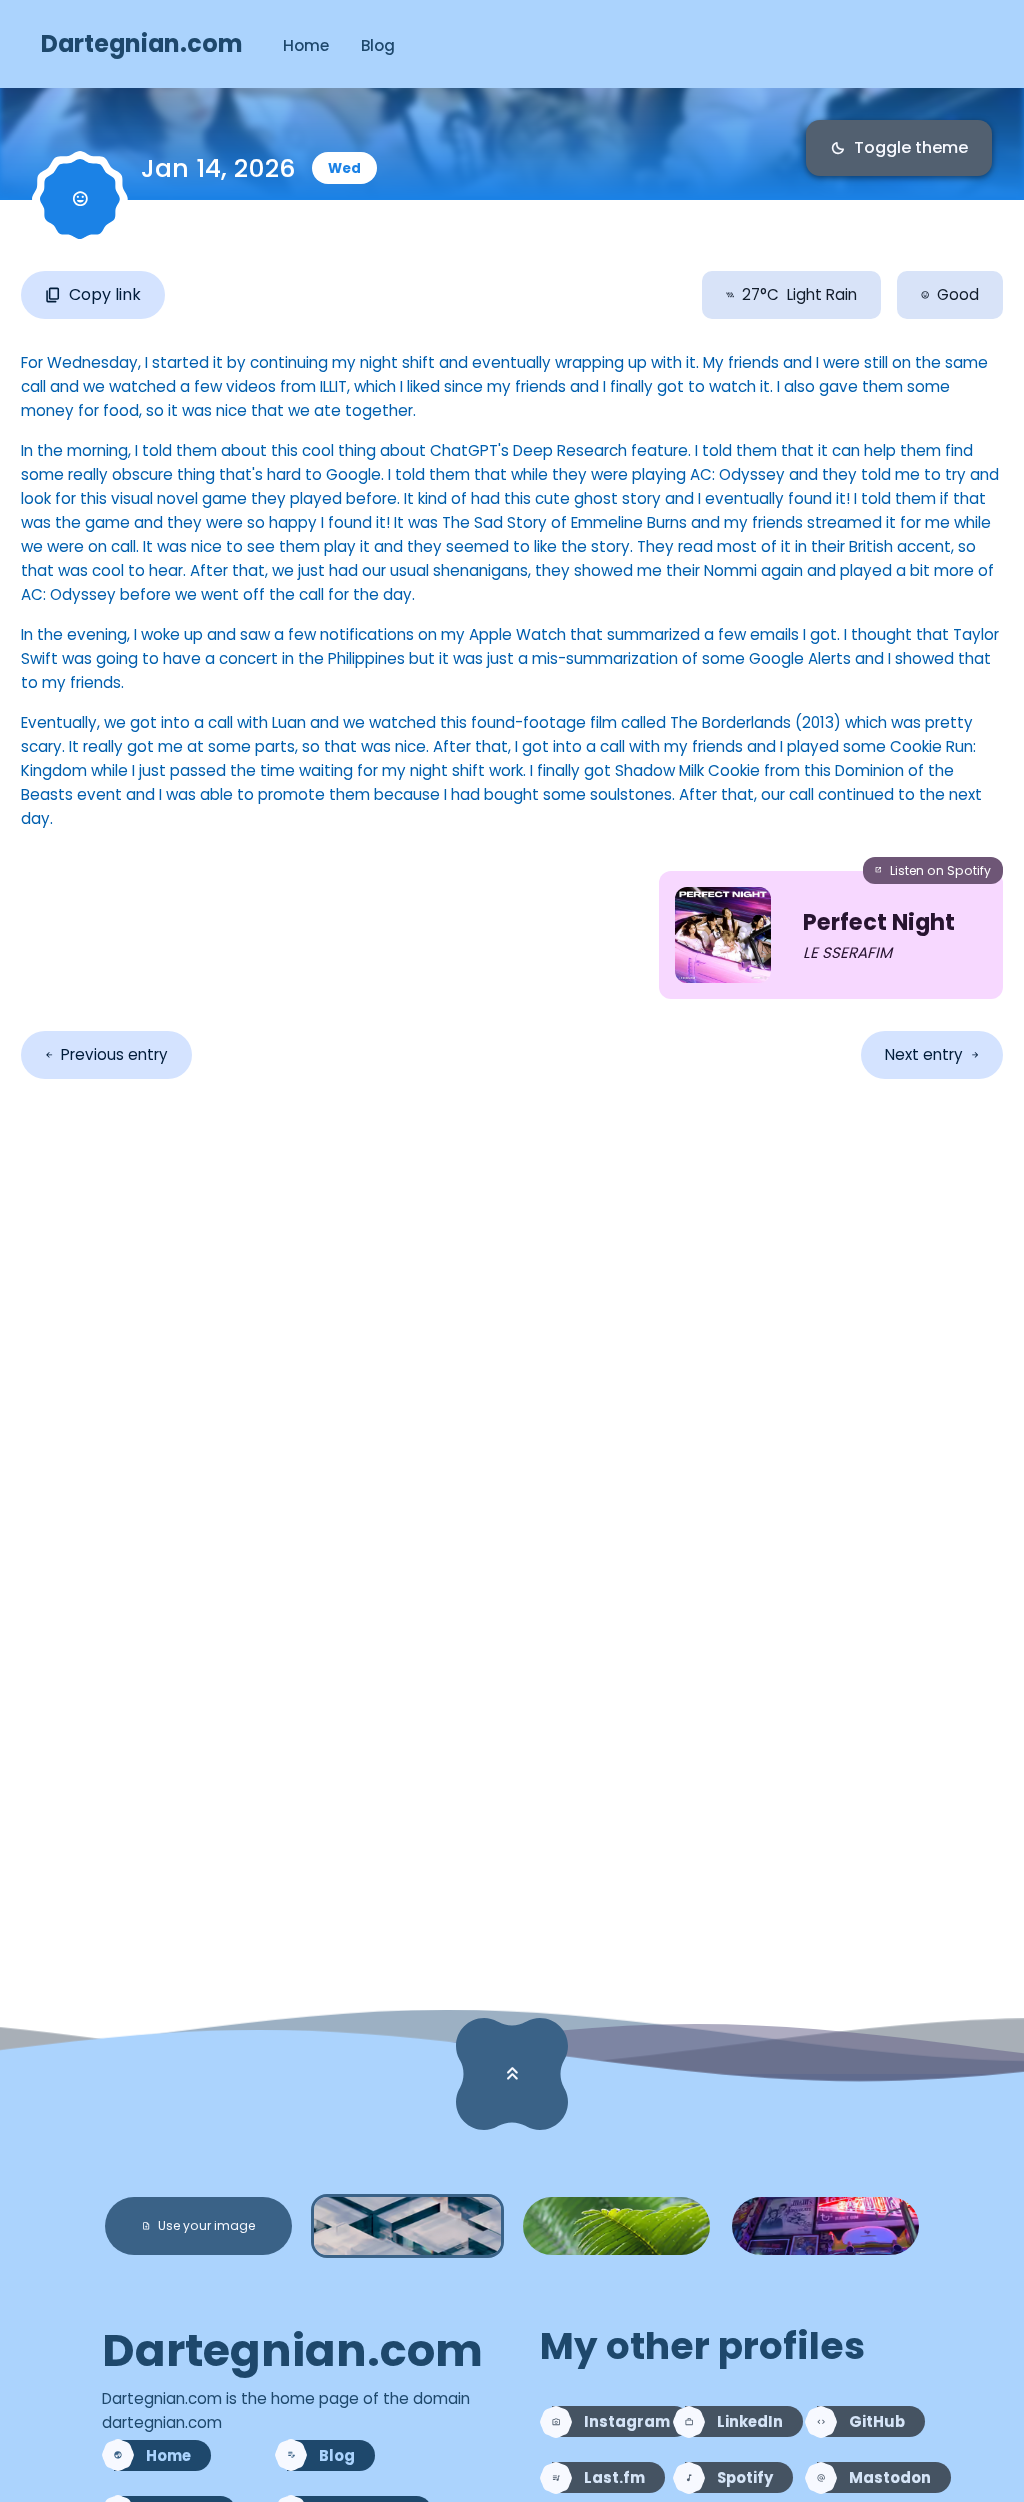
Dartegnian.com (142, 43)
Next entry (932, 1054)
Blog (378, 45)
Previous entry (106, 1054)
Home (306, 45)
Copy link (93, 294)
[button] (198, 2226)
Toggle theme (899, 147)
